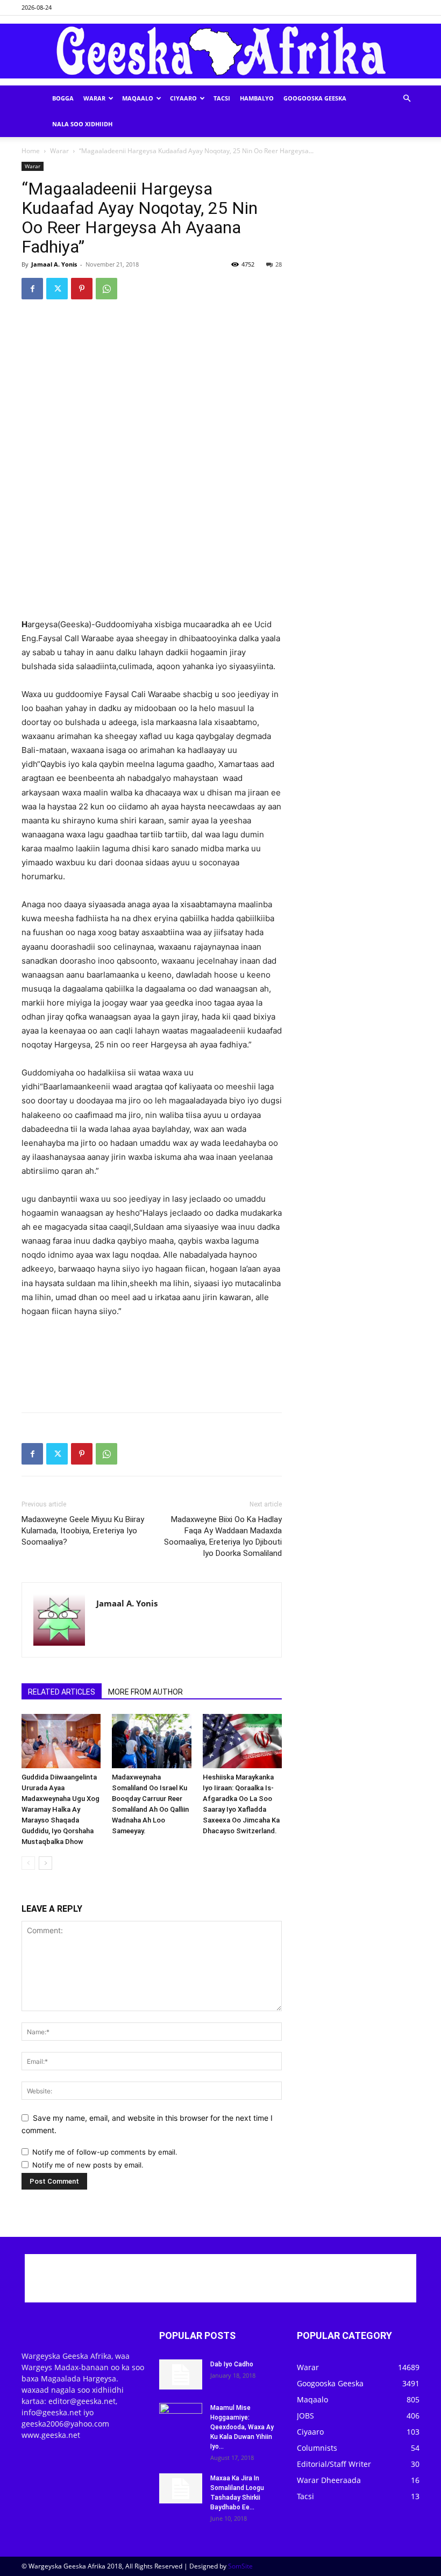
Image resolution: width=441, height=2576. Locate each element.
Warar (94, 98)
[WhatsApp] (106, 289)
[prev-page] (28, 1863)
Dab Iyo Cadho (232, 2364)
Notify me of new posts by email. (88, 2165)
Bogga (63, 98)
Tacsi (222, 98)
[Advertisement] (152, 590)
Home (31, 151)
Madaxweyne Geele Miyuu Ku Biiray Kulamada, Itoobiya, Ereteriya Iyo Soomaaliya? (83, 1531)
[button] (407, 99)
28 (279, 264)
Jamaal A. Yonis (54, 264)
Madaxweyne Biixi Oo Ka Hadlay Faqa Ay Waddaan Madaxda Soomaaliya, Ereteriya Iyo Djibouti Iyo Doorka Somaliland (223, 1536)
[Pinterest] (82, 289)
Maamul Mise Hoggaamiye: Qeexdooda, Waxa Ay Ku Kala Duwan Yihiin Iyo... (242, 2427)
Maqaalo (138, 98)
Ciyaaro (183, 98)
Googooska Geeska (315, 98)
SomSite (240, 2566)
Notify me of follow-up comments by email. (105, 2152)
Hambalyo (257, 98)
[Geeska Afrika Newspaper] (220, 51)
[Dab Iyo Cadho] (181, 2374)
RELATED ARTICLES (62, 1692)
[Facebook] (32, 289)
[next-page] (45, 1863)
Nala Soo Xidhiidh (82, 124)
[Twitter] (57, 289)
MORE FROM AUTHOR (145, 1692)
